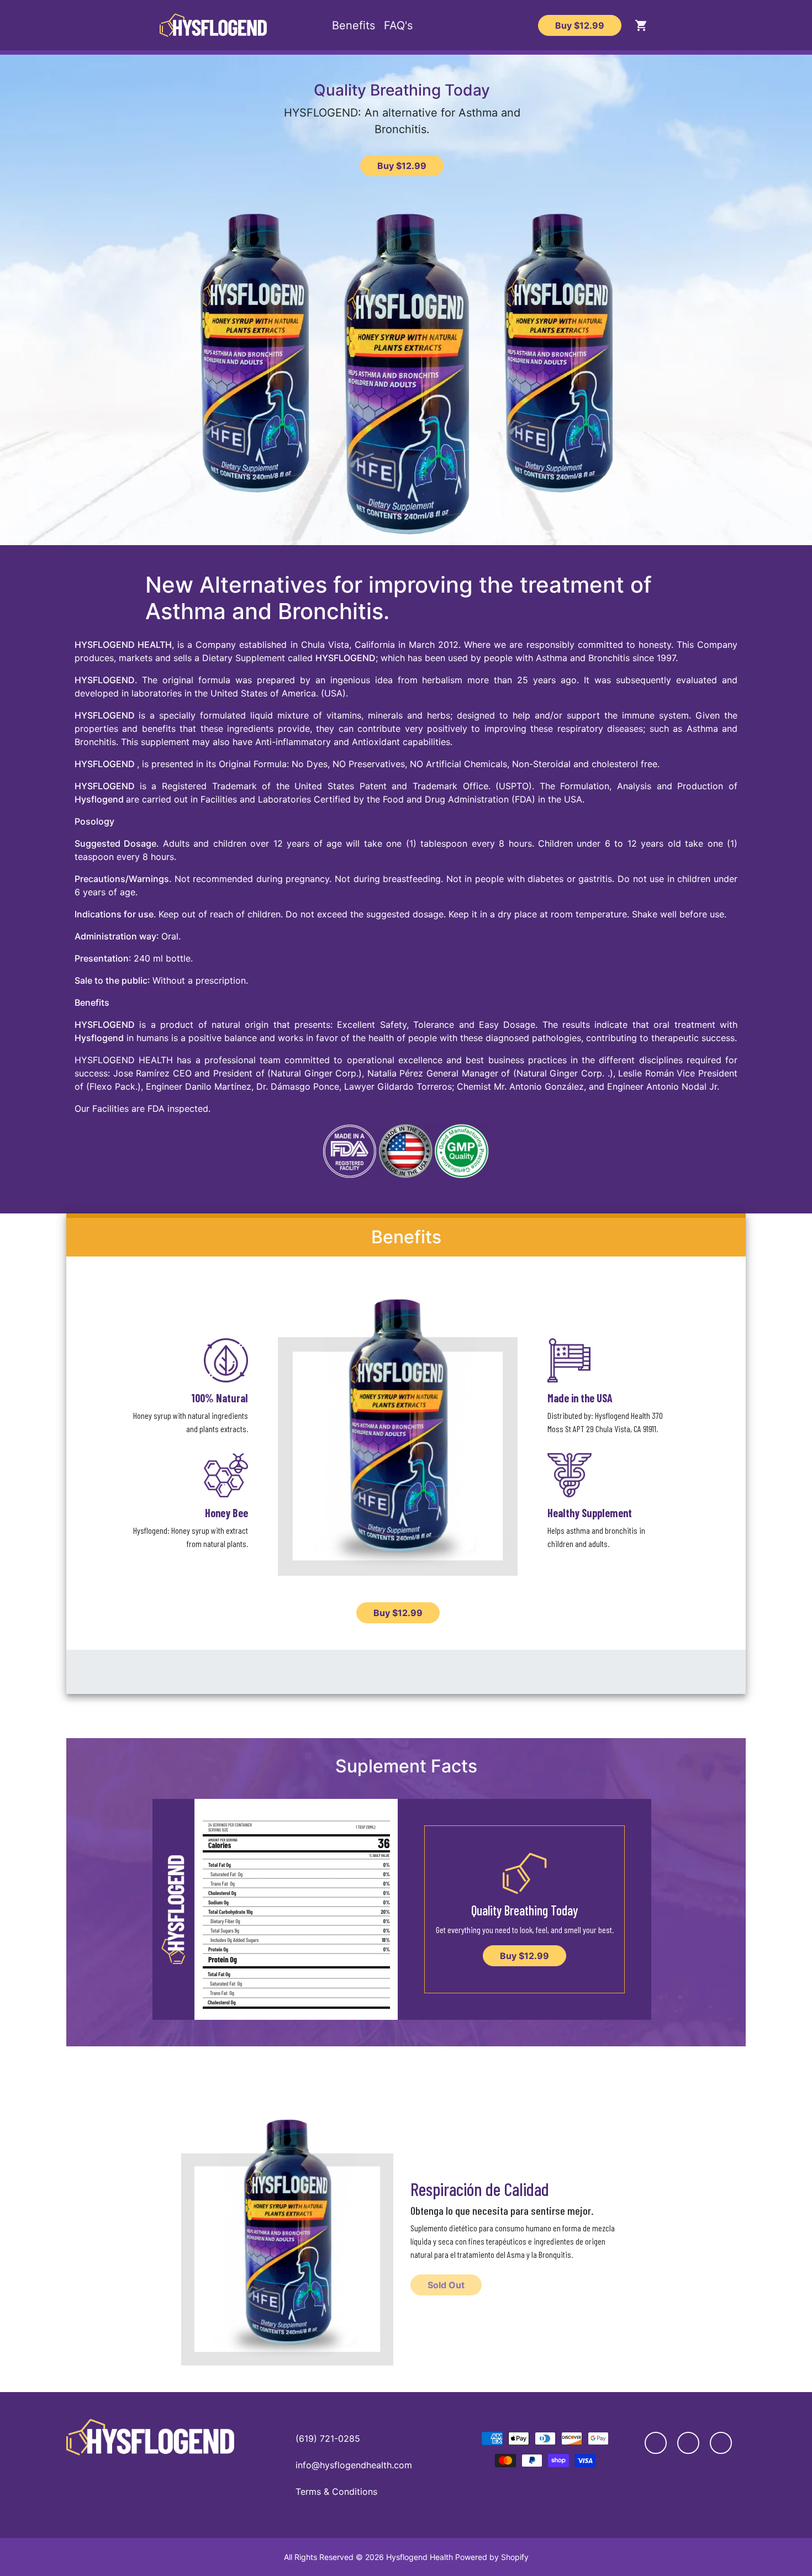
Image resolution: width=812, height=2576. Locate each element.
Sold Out (446, 2285)
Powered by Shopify (492, 2557)
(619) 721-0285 (328, 2438)
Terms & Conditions (336, 2491)
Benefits (354, 25)
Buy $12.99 (580, 25)
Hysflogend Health (420, 2557)
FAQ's (398, 25)
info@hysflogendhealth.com (354, 2465)
